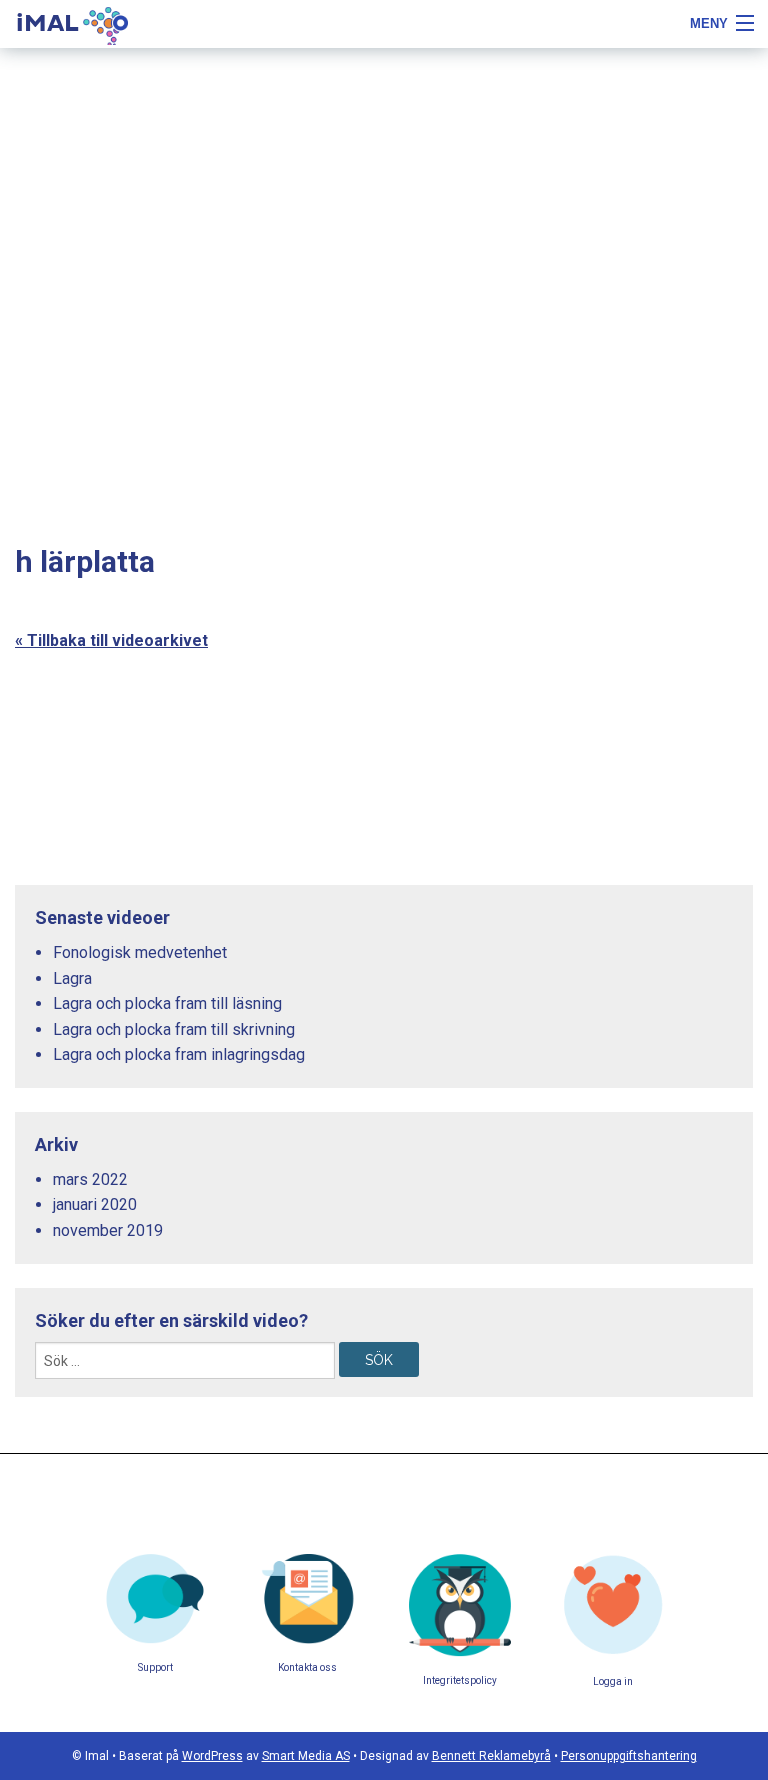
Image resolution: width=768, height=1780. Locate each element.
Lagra (72, 978)
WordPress (212, 1756)
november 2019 (108, 1230)
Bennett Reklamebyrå (491, 1756)
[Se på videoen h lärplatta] (603, 717)
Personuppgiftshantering (629, 1756)
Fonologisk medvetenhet (140, 952)
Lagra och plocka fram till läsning (167, 1003)
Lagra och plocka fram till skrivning (174, 1029)
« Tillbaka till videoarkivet (111, 640)
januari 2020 (95, 1204)
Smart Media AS (306, 1756)
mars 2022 (90, 1179)
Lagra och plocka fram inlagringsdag (179, 1054)
